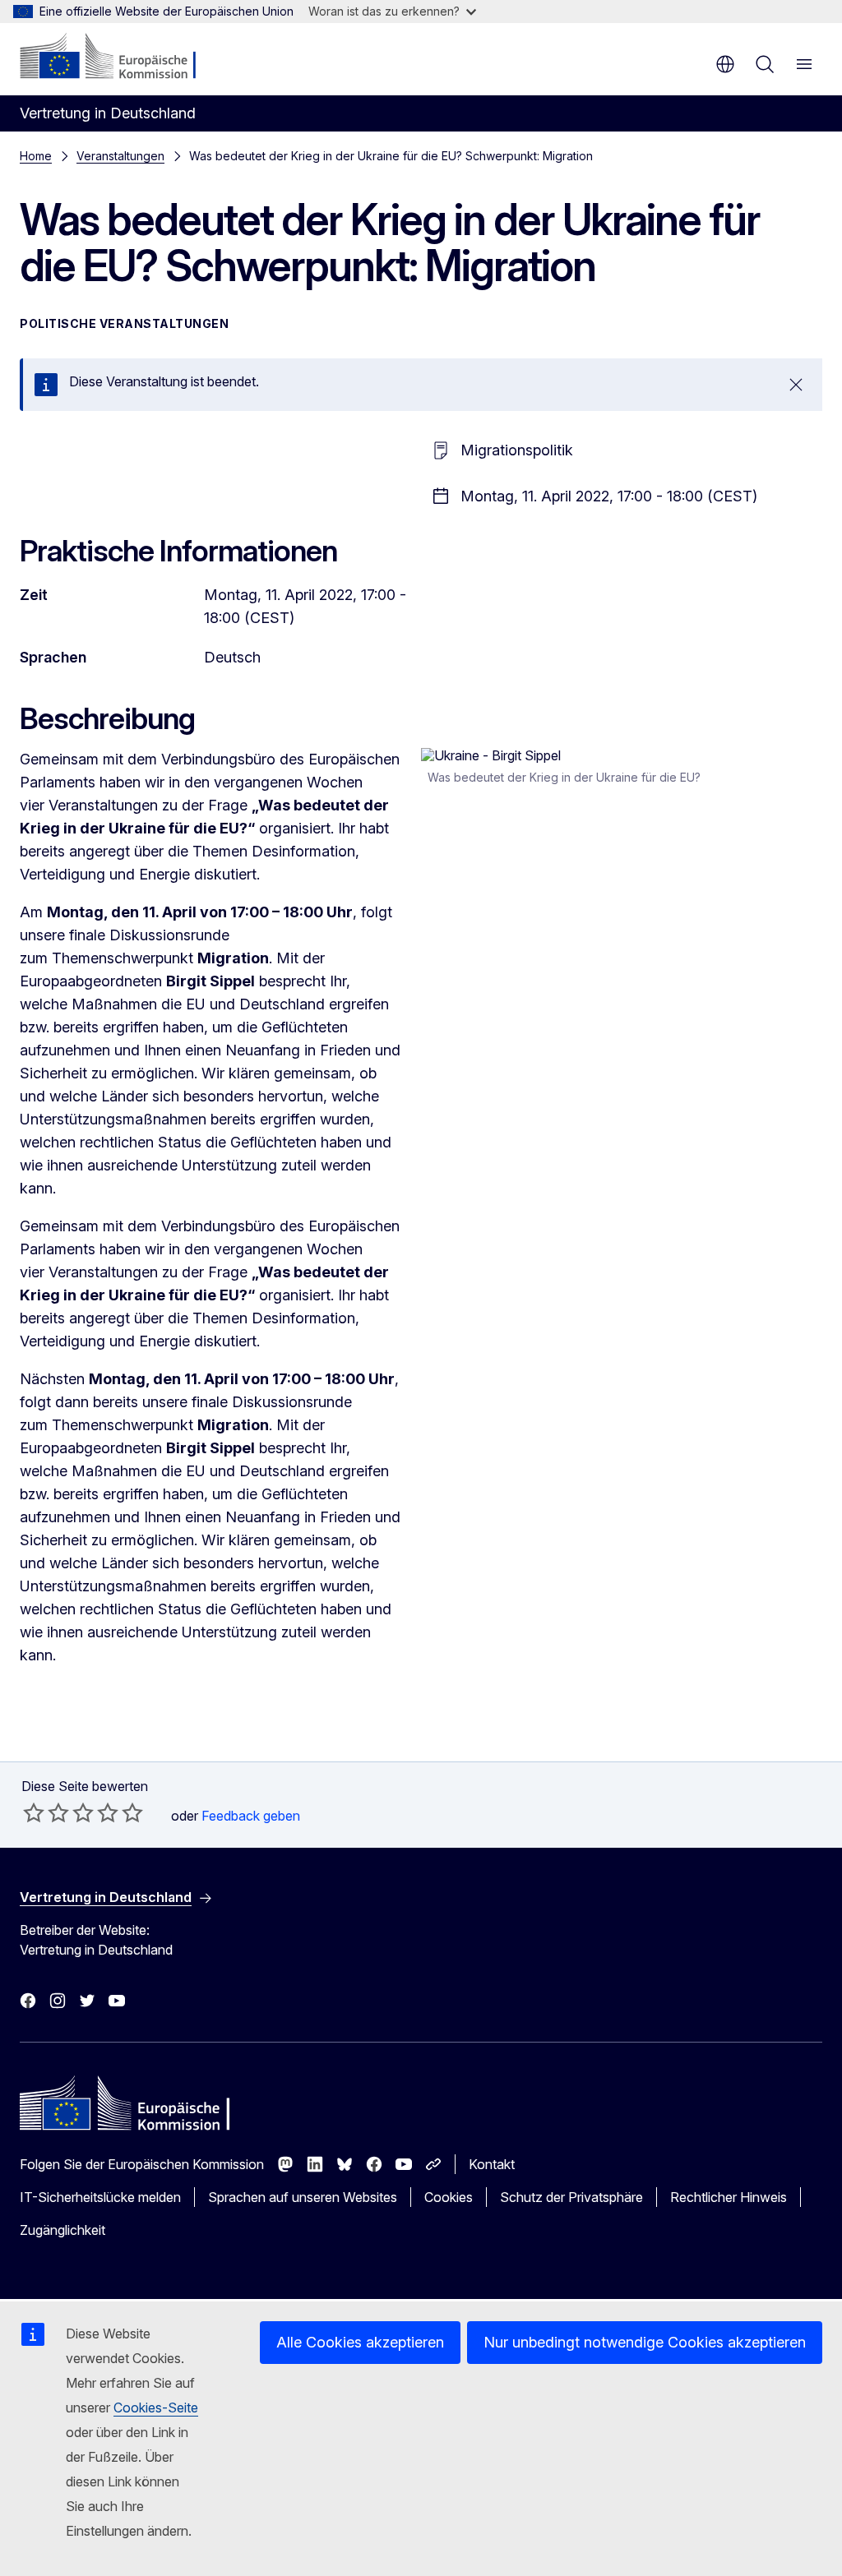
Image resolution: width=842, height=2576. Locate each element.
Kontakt (492, 2164)
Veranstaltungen (120, 156)
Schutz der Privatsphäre (571, 2197)
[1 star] (34, 1812)
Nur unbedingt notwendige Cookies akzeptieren (645, 2342)
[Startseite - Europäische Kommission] (120, 58)
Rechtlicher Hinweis (729, 2197)
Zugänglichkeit (62, 2230)
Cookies (449, 2197)
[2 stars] (46, 1812)
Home (36, 156)
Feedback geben (251, 1816)
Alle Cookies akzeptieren (360, 2342)
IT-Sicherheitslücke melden (100, 2197)
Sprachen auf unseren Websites (303, 2197)
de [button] (725, 64)
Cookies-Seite (156, 2407)
